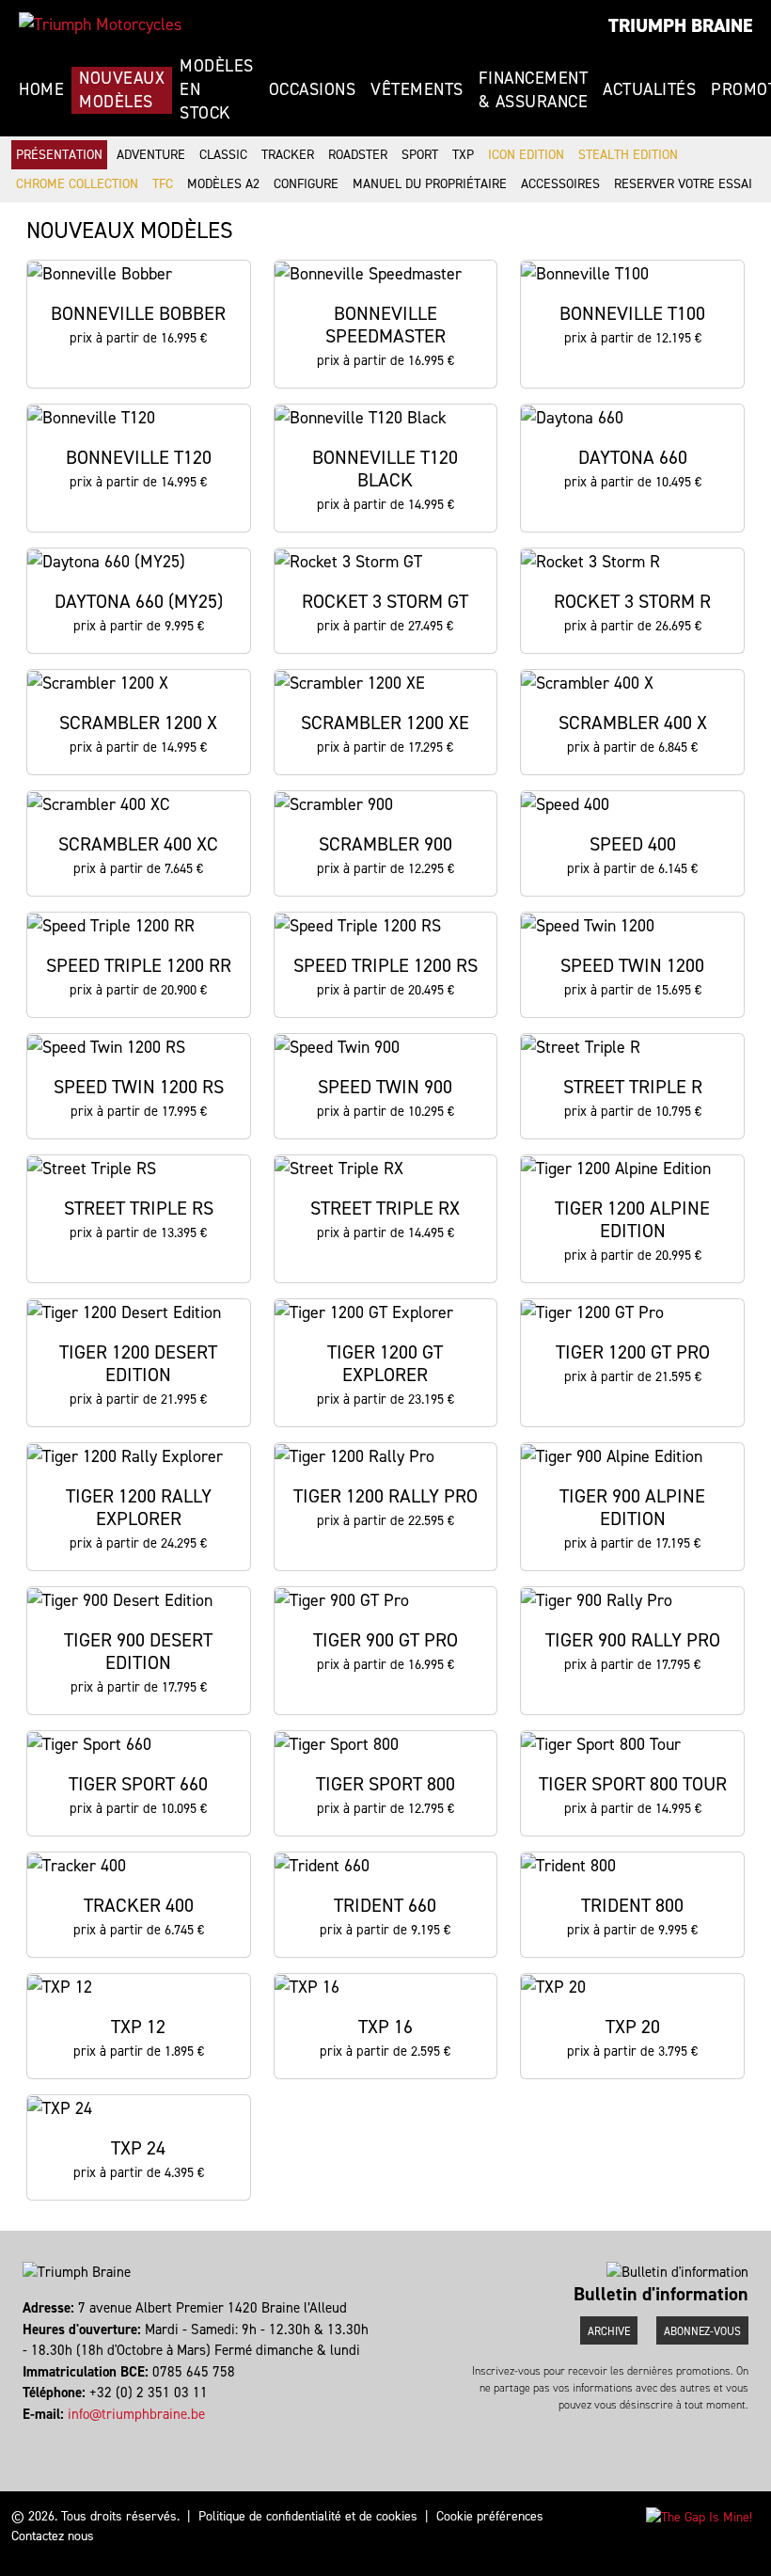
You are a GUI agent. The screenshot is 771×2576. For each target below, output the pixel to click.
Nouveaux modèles (122, 90)
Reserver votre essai (683, 184)
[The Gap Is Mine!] (699, 2516)
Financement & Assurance (534, 90)
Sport (420, 155)
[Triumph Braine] (100, 24)
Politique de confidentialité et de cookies (308, 2516)
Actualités (649, 89)
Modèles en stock (217, 89)
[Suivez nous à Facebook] (25, 2435)
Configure (306, 184)
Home (41, 89)
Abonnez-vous (702, 2331)
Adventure (151, 155)
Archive (609, 2331)
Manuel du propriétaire (430, 184)
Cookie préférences (490, 2516)
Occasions (313, 89)
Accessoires (560, 184)
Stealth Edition (628, 155)
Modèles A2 (223, 184)
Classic (223, 155)
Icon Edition (526, 155)
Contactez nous (53, 2536)
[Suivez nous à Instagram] (33, 2435)
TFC (163, 184)
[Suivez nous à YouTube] (42, 2435)
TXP (463, 155)
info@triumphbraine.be (136, 2414)
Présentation (59, 155)
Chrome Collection (77, 184)
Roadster (358, 155)
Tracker (288, 155)
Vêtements (417, 89)
